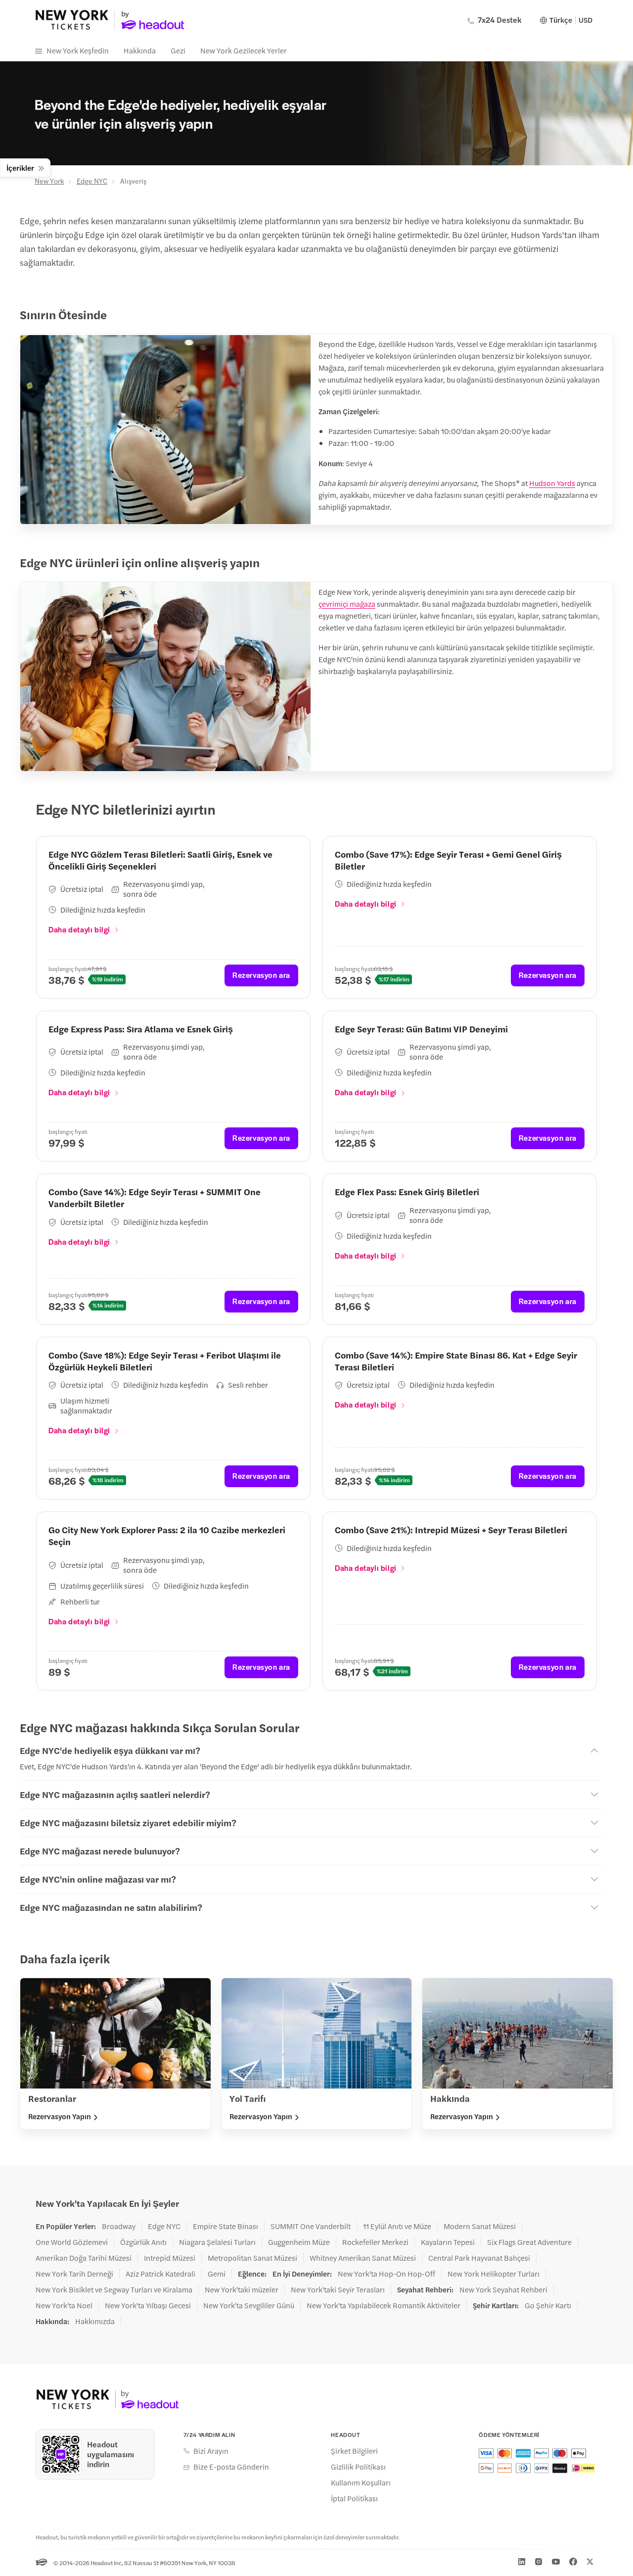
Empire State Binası (226, 2226)
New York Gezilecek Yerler (244, 50)
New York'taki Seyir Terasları (338, 2289)
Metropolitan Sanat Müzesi (252, 2258)
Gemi (217, 2274)
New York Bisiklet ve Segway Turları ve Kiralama (114, 2289)
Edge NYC (92, 181)
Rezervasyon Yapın (60, 2116)
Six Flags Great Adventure (529, 2242)
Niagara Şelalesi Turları (217, 2242)
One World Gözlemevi (72, 2242)
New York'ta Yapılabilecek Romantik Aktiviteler (384, 2305)
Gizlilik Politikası (358, 2467)
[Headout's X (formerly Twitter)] (590, 2562)
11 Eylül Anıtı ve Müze (397, 2226)
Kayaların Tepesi (448, 2242)
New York (49, 181)
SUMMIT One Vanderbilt (311, 2226)
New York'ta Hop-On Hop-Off (386, 2274)
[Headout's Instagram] (539, 2562)
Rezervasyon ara (261, 975)
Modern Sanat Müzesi (480, 2226)
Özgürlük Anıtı (143, 2242)
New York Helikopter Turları (494, 2274)
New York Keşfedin (78, 50)
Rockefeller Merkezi (375, 2242)
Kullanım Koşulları (361, 2482)
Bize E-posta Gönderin (231, 2467)
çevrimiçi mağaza (347, 604)
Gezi (178, 50)
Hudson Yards (552, 483)
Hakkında (140, 50)
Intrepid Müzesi (170, 2258)
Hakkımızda (95, 2321)
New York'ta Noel (64, 2305)
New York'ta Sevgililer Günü (249, 2305)
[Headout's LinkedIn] (522, 2562)
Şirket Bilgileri (354, 2451)
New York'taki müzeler (242, 2289)
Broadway (119, 2226)
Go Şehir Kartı (548, 2305)
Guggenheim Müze (299, 2242)
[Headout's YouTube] (556, 2562)
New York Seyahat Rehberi (503, 2289)
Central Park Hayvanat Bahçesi (479, 2258)
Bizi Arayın (211, 2451)
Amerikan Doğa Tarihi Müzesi (84, 2258)
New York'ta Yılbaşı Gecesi (148, 2305)
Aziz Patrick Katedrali (160, 2274)
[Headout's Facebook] (573, 2562)
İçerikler (20, 168)
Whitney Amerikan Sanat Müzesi (363, 2258)
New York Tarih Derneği (74, 2274)
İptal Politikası (354, 2498)
